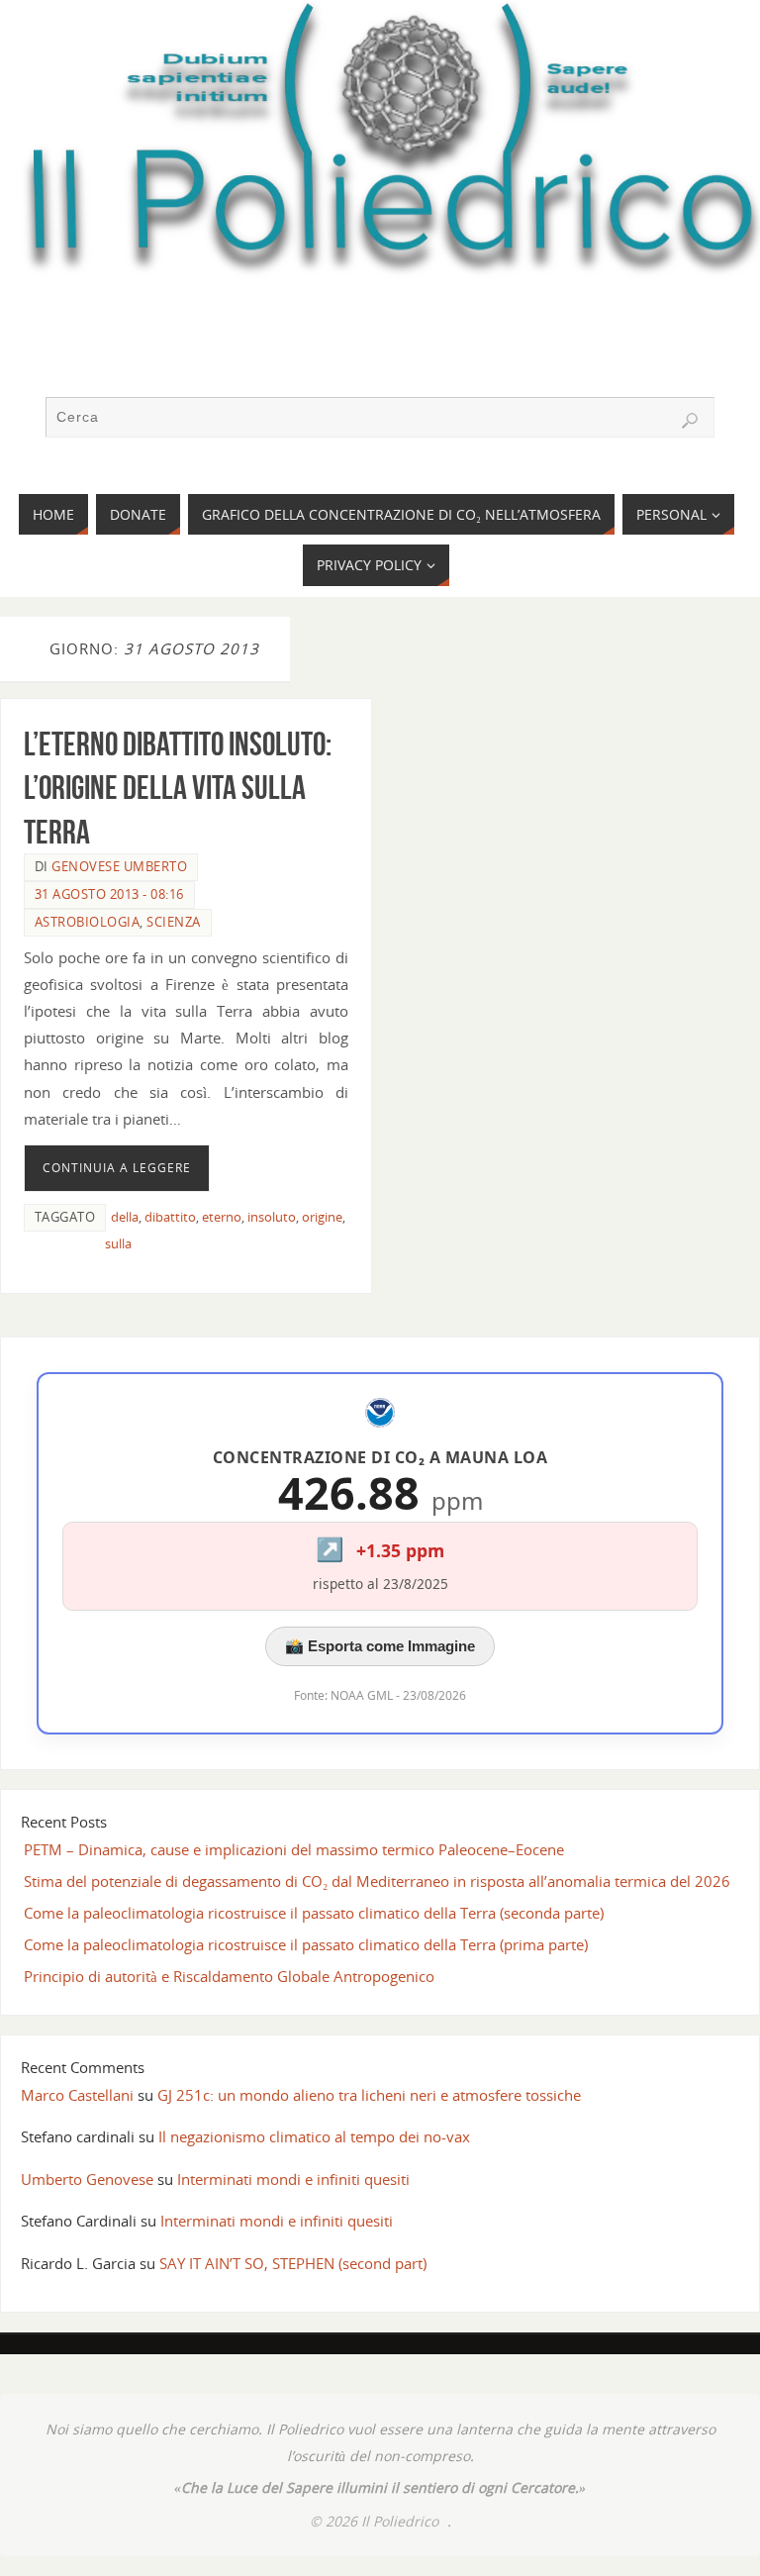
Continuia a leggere (117, 1168)
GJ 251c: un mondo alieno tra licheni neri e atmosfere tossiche (369, 2095)
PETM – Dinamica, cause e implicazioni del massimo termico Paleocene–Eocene (294, 1849)
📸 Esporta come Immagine (380, 1646)
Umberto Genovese (87, 2179)
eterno (222, 1217)
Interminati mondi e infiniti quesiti (293, 2179)
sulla (118, 1243)
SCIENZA (174, 922)
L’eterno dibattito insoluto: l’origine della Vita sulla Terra (178, 788)
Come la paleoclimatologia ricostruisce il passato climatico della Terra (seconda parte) (314, 1913)
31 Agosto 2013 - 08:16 (109, 894)
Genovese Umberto (119, 866)
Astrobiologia (88, 922)
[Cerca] (690, 421)
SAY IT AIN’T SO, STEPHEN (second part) (293, 2263)
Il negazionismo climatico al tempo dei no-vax (314, 2136)
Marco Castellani (77, 2095)
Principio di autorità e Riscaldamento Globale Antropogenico (229, 1976)
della (125, 1217)
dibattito (170, 1217)
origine (322, 1217)
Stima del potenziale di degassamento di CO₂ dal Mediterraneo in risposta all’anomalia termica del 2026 (377, 1881)
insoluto (272, 1217)
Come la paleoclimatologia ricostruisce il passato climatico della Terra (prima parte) (306, 1944)
